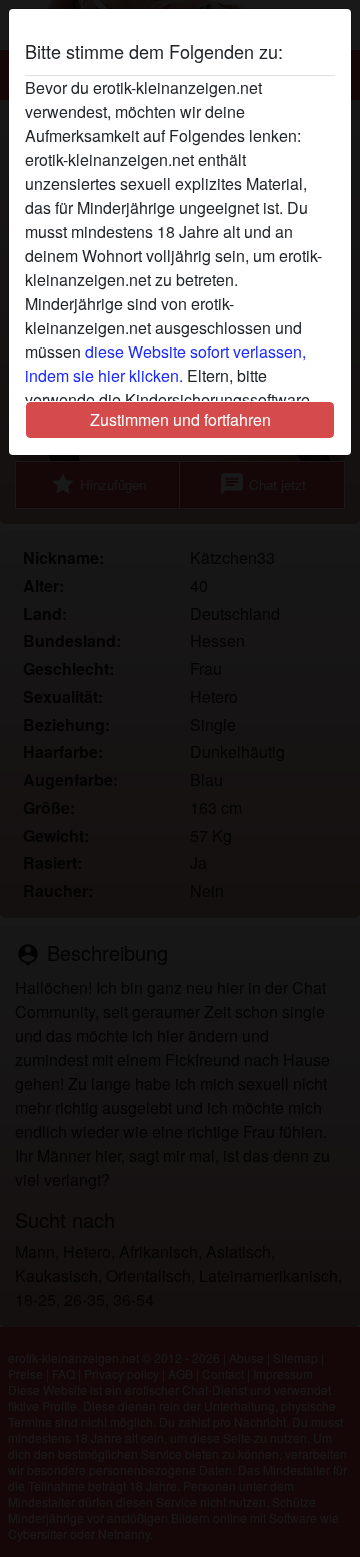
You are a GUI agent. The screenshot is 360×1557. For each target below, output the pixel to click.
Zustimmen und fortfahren (180, 419)
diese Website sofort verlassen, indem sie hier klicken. (165, 363)
